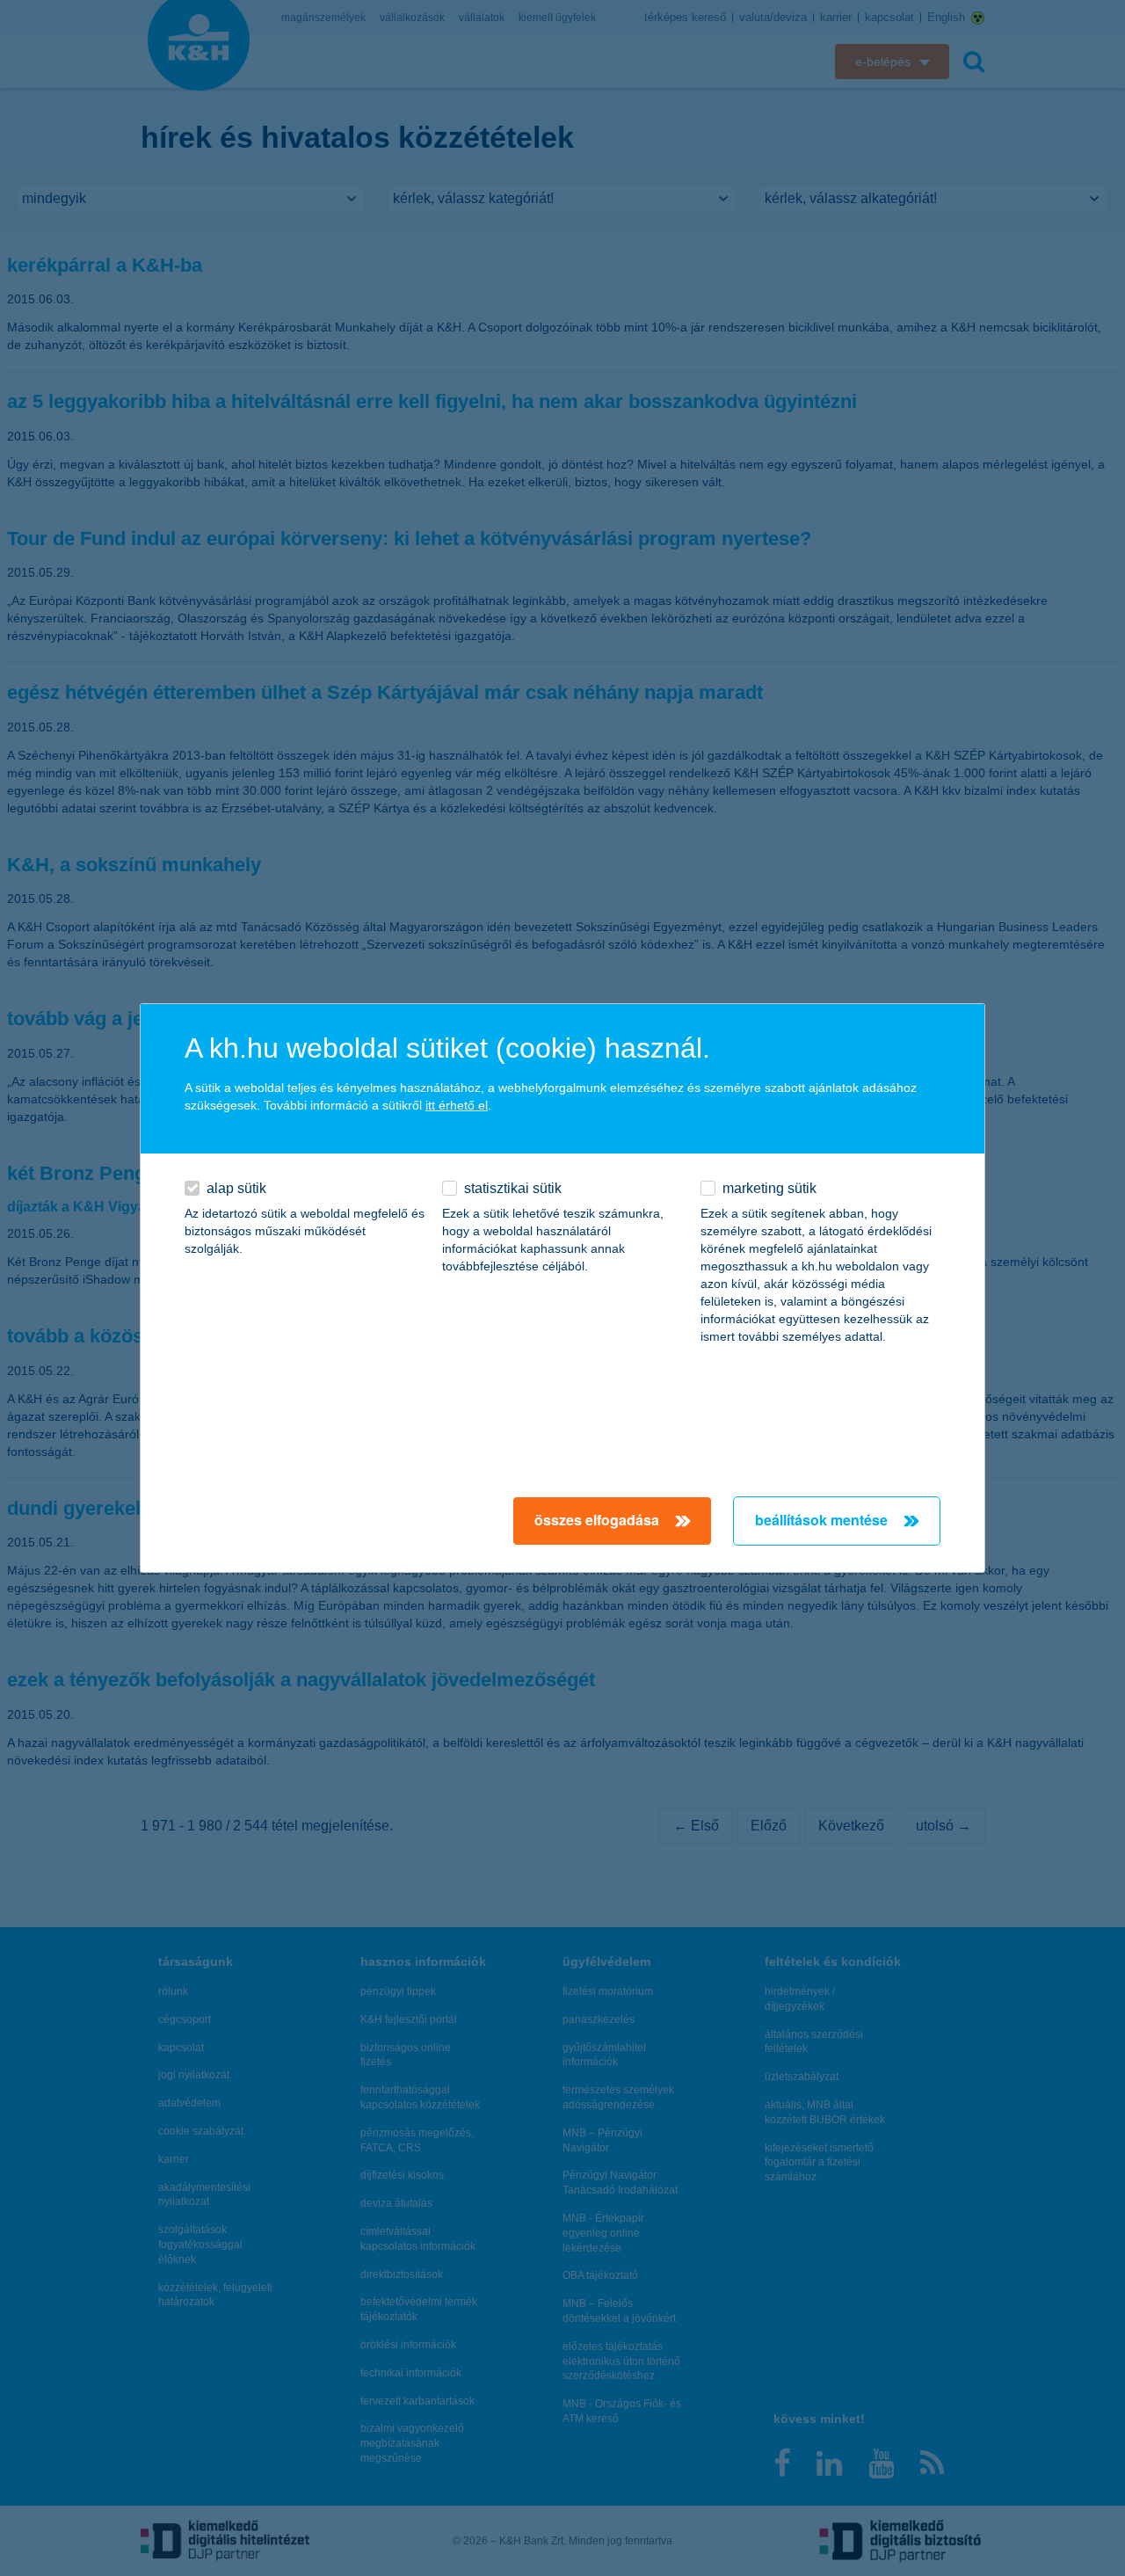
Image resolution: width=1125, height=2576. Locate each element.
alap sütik (236, 1188)
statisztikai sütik (513, 1188)
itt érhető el (457, 1105)
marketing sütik (769, 1188)
